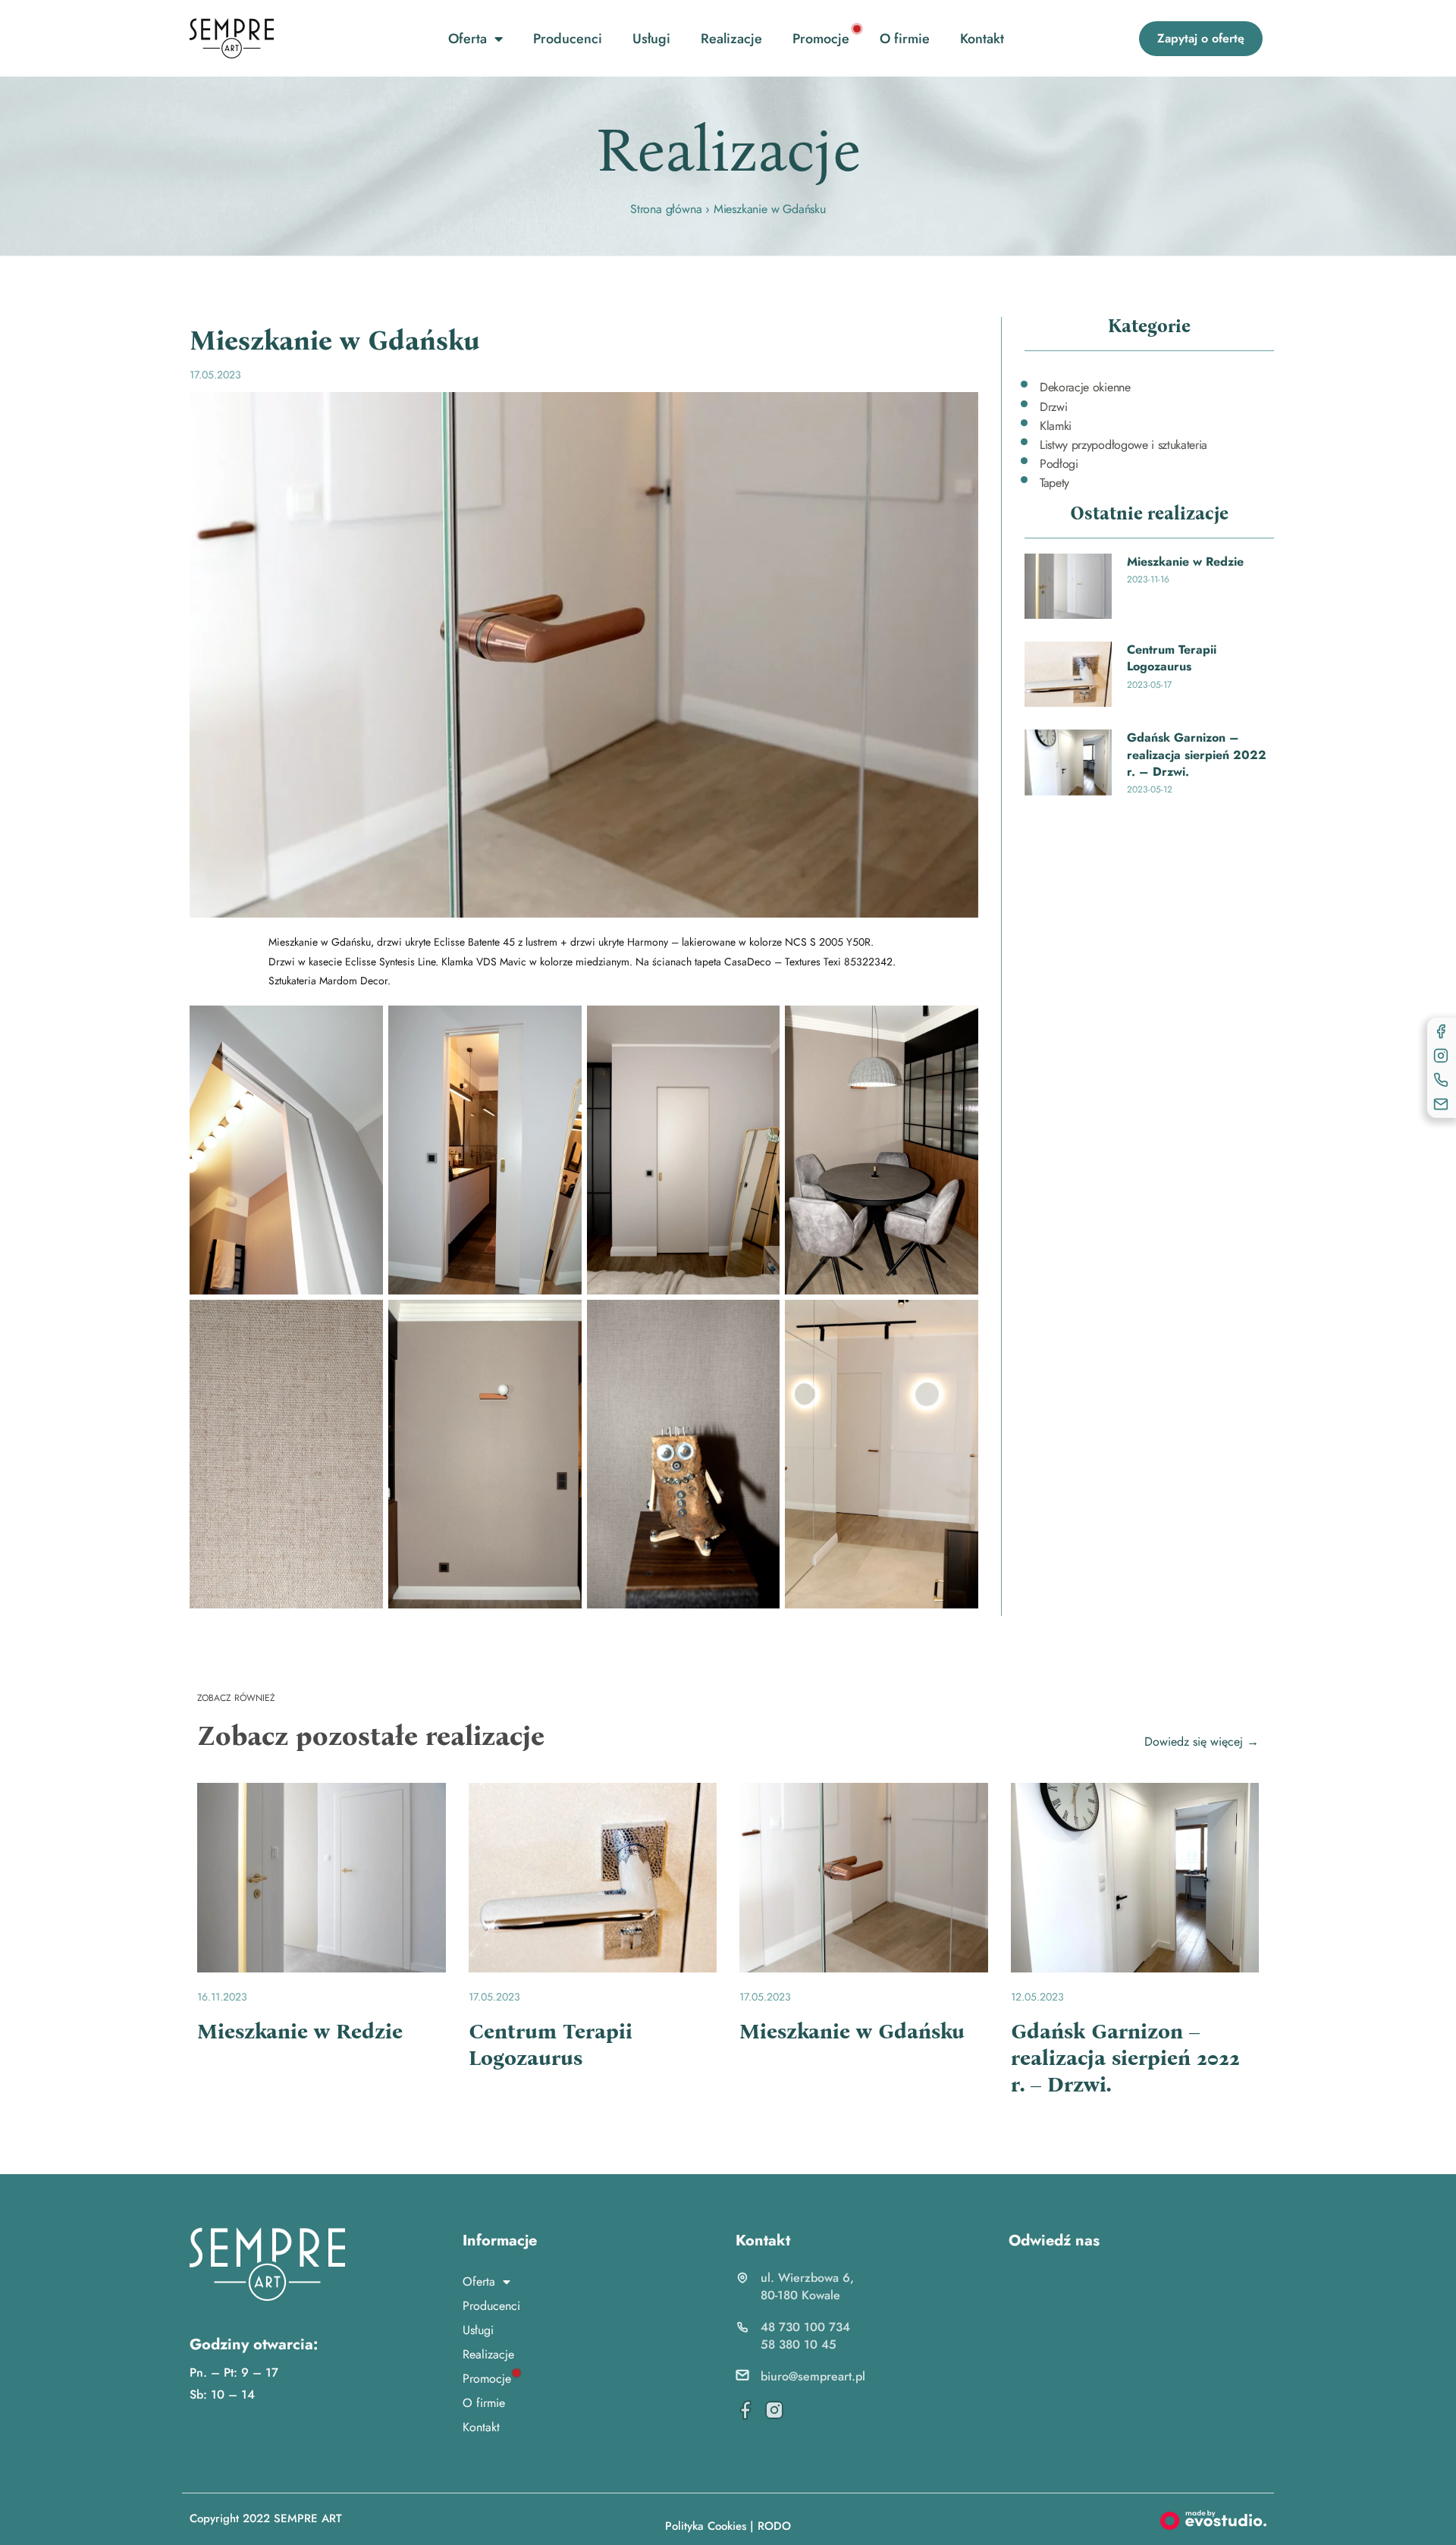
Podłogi (1059, 464)
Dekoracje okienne (1085, 387)
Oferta (468, 39)
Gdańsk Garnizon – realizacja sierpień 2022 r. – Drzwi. (1197, 755)
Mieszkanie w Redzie (1185, 562)
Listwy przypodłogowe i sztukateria (1123, 445)
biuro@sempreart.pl (813, 2376)
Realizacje (731, 39)
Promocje (821, 39)
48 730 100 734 (805, 2327)
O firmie (905, 39)
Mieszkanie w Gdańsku (852, 2032)
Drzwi (1053, 407)
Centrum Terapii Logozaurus (1172, 658)
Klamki (1056, 426)
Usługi (651, 39)
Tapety (1054, 483)
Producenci (568, 39)
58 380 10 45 (799, 2344)
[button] (1201, 39)
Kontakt (982, 39)
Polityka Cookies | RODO (728, 2526)
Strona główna (666, 209)
